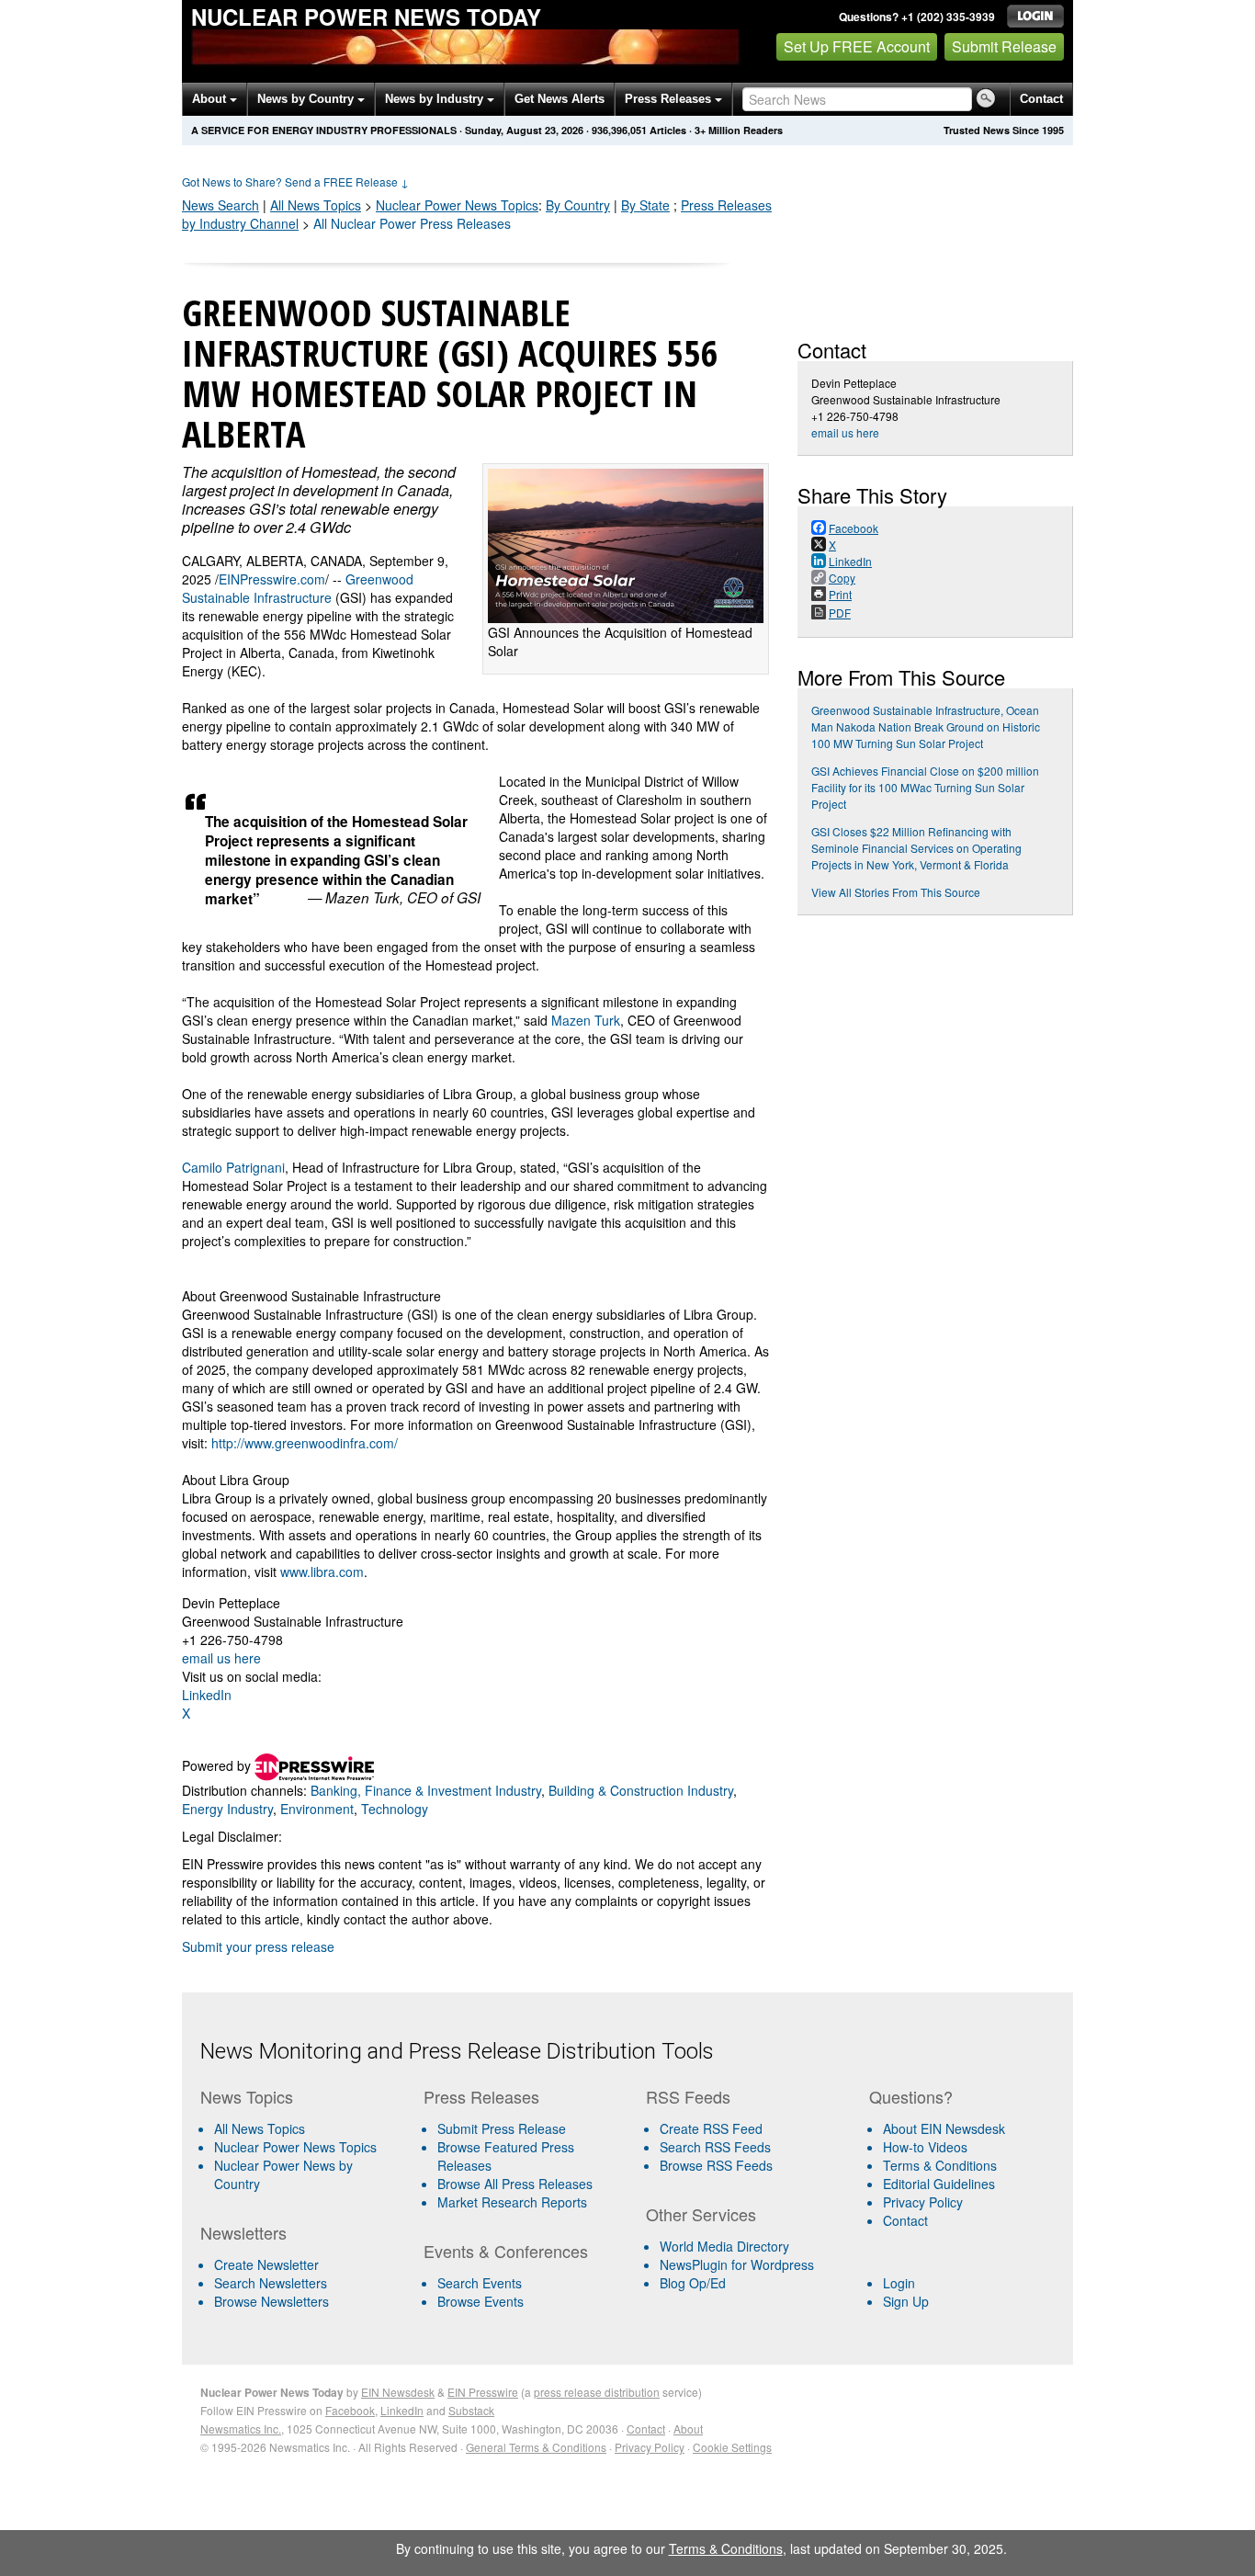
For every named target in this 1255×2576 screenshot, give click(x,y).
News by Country (307, 99)
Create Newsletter (266, 2264)
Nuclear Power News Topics (295, 2147)
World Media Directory (724, 2246)
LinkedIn (207, 1695)
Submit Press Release (502, 2128)
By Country (578, 205)
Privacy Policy (923, 2202)
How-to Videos (925, 2147)
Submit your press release (258, 1946)
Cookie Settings (732, 2447)
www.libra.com (322, 1572)
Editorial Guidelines (939, 2184)
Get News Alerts (560, 99)
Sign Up (906, 2301)
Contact (1041, 99)
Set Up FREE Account (857, 46)
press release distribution (597, 2392)
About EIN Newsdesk (944, 2128)
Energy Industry (227, 1809)
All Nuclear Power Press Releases (412, 223)
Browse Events (481, 2301)
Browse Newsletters (271, 2301)
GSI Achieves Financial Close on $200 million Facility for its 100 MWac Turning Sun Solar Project (925, 787)
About (211, 99)
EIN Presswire (483, 2392)
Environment (317, 1809)
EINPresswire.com (272, 579)
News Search (220, 205)
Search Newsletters (271, 2283)
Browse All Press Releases (515, 2184)
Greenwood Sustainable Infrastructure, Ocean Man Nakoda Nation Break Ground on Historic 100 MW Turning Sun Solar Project (926, 726)
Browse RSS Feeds (716, 2165)
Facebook (350, 2410)
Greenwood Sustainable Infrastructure (298, 588)
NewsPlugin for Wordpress (737, 2264)
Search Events (480, 2283)
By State (645, 205)
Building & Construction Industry (641, 1790)
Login (899, 2283)
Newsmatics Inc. (241, 2428)
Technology (395, 1809)
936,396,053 (619, 130)
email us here (221, 1658)
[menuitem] (305, 2147)
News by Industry (436, 99)
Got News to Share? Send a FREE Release (295, 182)
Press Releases (670, 99)
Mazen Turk (586, 1020)
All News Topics (316, 205)
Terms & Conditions (940, 2165)
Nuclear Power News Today (366, 17)
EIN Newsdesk (398, 2392)
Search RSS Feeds (715, 2147)
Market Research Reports (512, 2202)
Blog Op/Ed (693, 2283)
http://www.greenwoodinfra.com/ (305, 1443)
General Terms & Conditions (536, 2447)
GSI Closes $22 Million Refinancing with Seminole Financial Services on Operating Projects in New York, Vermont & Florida (916, 848)
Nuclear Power (457, 205)
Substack (471, 2410)
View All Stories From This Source (896, 892)
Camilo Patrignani (233, 1167)
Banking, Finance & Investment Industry (426, 1790)
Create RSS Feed (711, 2128)
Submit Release (1004, 46)
